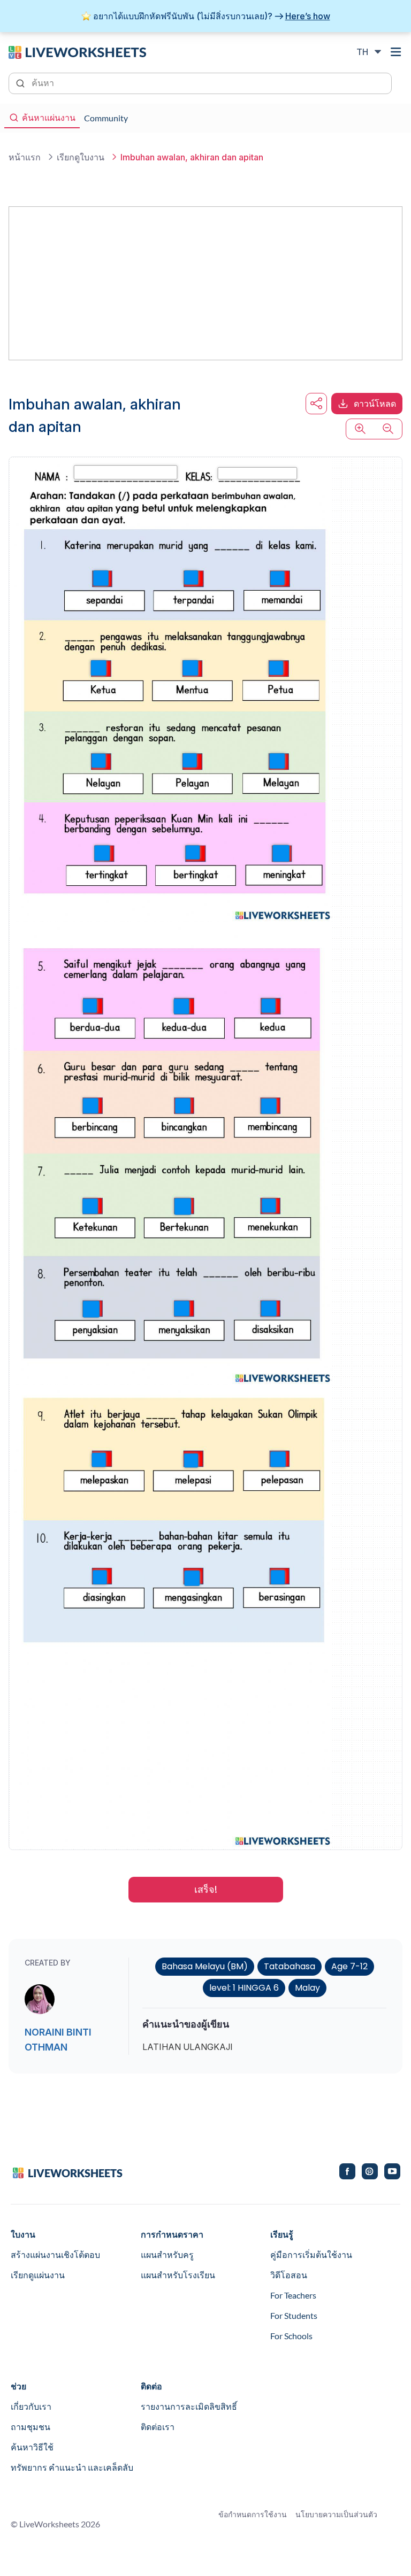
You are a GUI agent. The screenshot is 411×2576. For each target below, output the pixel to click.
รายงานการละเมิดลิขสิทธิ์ (189, 2406)
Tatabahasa (290, 1966)
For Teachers (293, 2295)
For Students (294, 2315)
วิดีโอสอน (289, 2275)
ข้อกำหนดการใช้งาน (253, 2514)
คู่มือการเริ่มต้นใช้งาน (311, 2254)
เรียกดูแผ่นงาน (38, 2275)
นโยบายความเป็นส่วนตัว (336, 2514)
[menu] (396, 52)
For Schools (291, 2336)
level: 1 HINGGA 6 (244, 1988)
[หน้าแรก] (77, 51)
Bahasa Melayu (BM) (205, 1966)
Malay (307, 1988)
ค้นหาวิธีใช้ (32, 2447)
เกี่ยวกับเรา (31, 2406)
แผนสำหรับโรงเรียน (178, 2275)
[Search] (21, 82)
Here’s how (308, 16)
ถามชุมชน (31, 2427)
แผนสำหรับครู (167, 2254)
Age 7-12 (349, 1966)
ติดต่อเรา (158, 2427)
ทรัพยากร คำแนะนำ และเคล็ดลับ (72, 2467)
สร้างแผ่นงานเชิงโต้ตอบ (55, 2254)
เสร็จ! (206, 1889)
